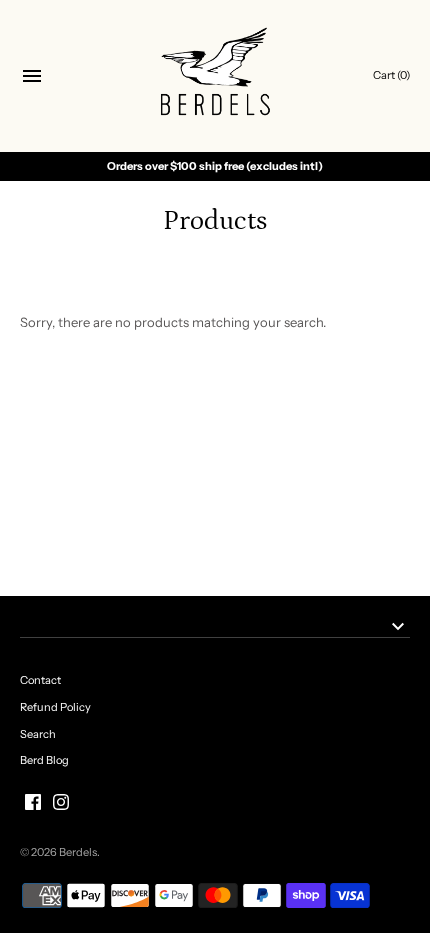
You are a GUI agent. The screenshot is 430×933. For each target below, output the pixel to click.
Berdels (78, 852)
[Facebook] (33, 802)
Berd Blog (44, 760)
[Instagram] (61, 802)
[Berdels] (215, 76)
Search (38, 734)
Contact (40, 680)
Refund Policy (55, 707)
